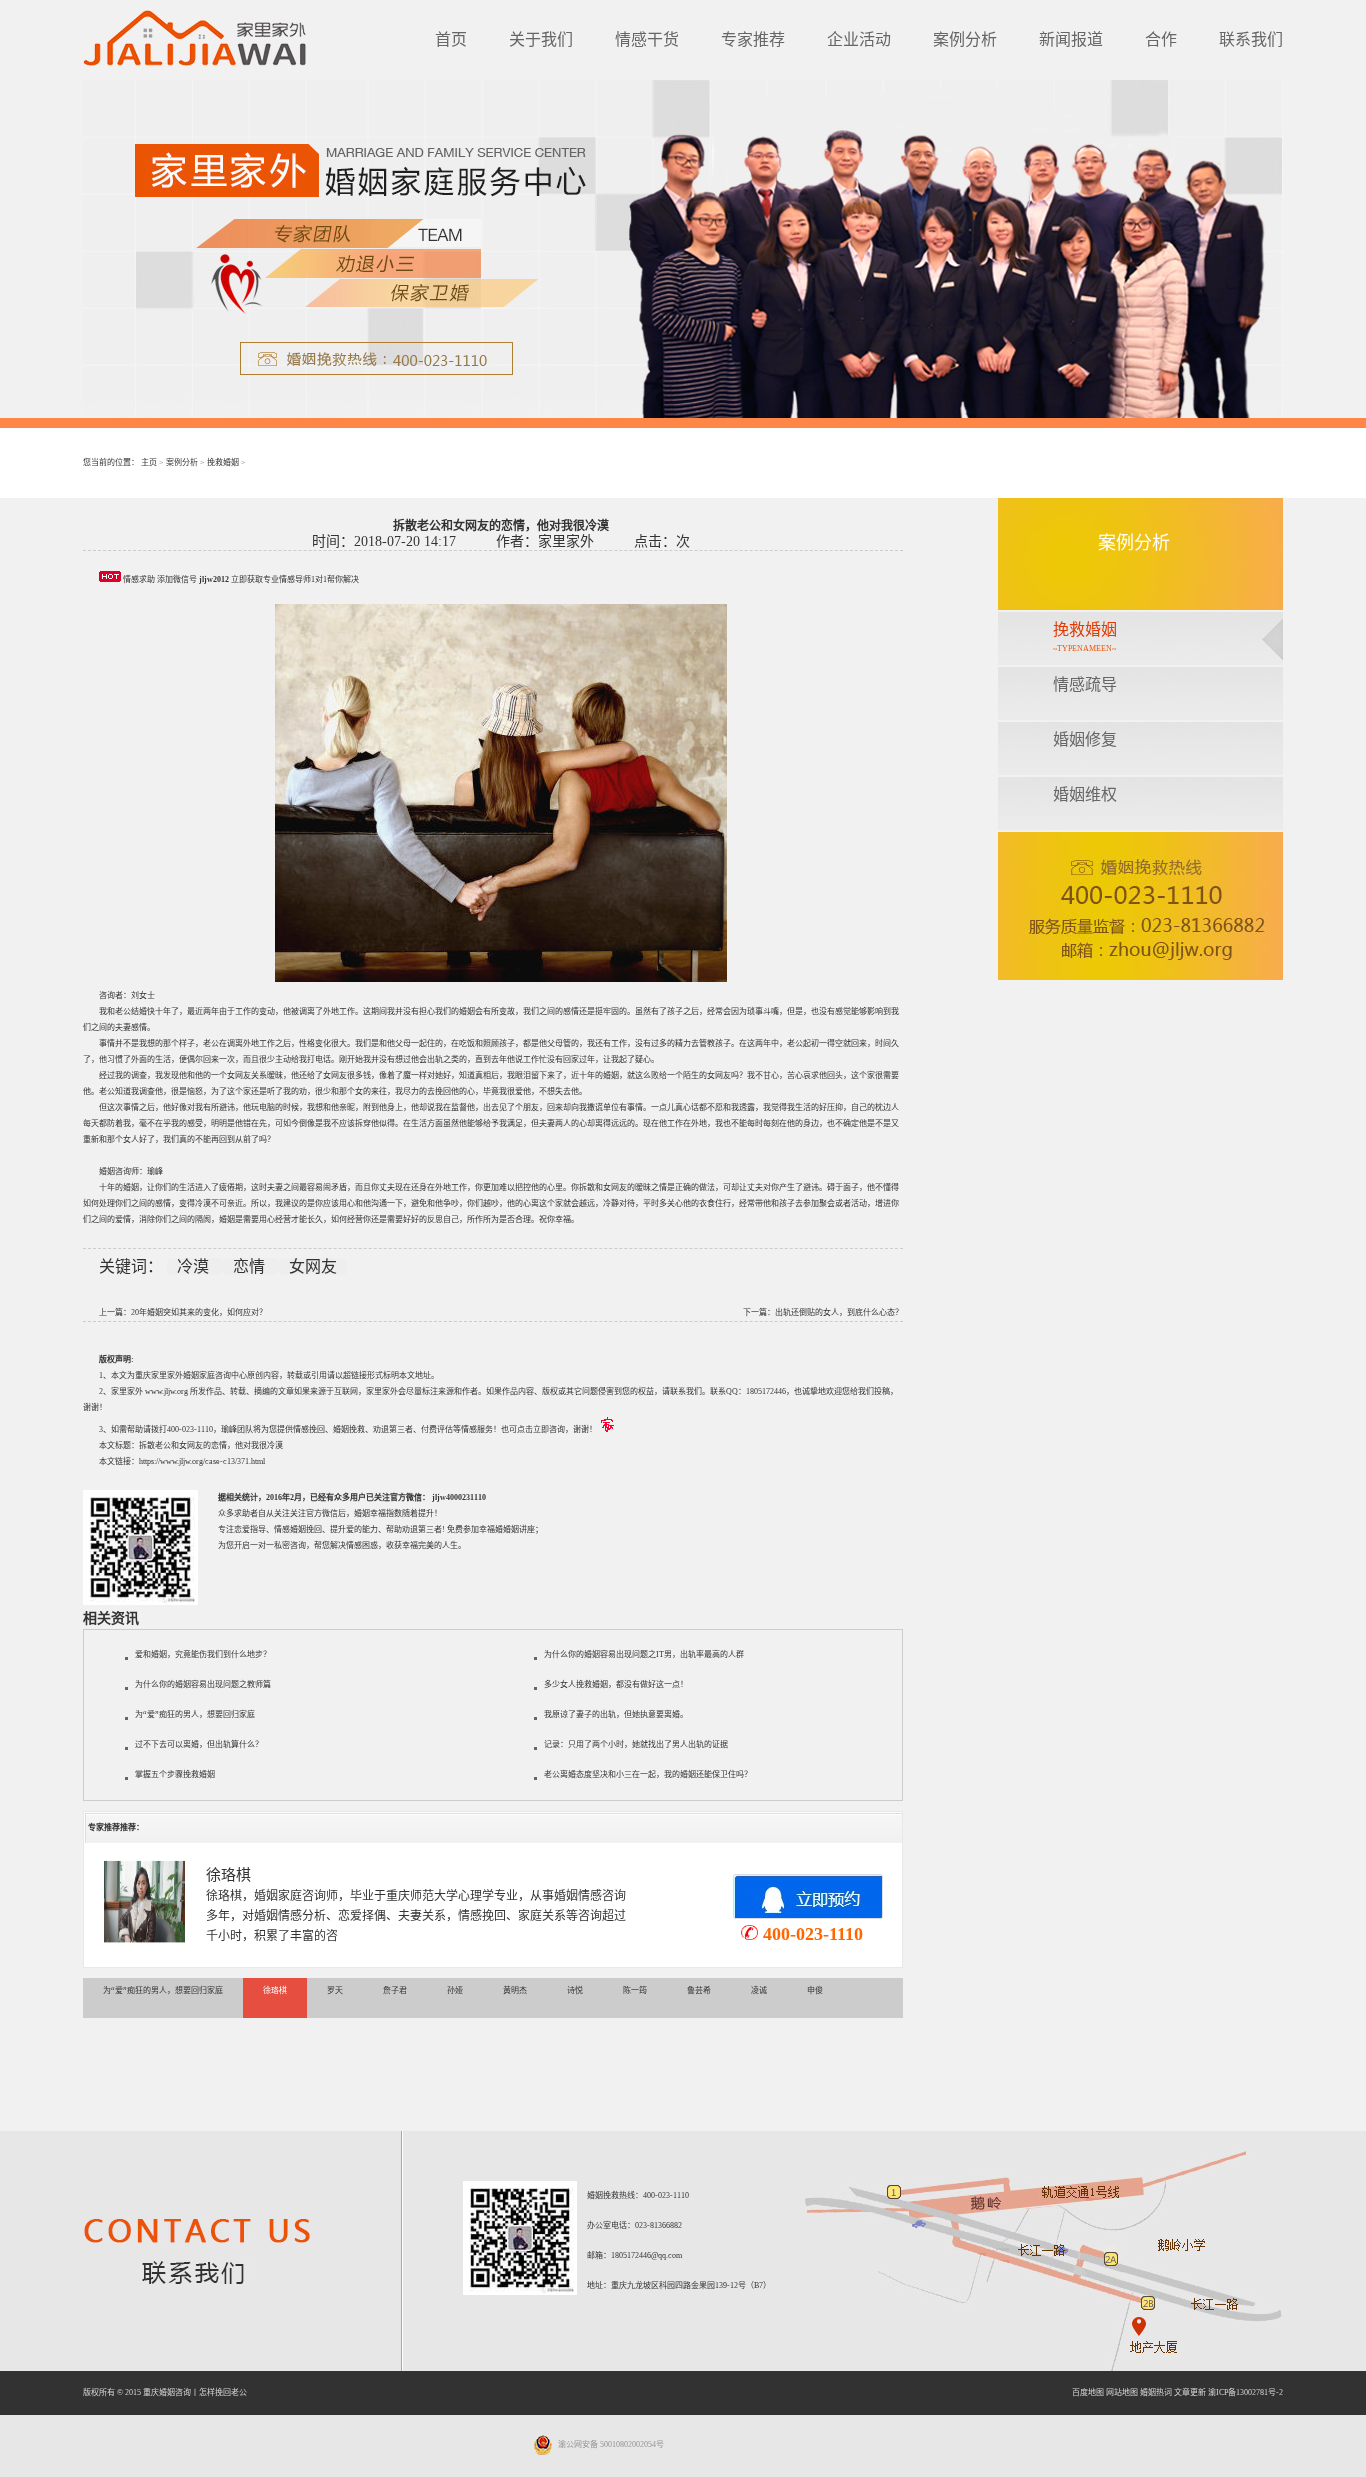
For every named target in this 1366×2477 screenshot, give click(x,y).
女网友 (313, 1266)
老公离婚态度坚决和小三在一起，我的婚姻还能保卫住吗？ (648, 1774)
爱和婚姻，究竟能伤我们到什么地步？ (203, 1654)
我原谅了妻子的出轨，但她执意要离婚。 (616, 1714)
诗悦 (575, 1990)
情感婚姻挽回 (298, 1529)
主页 (149, 462)
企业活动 (859, 39)
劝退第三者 (422, 1529)
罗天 (335, 1990)
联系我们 (1251, 39)
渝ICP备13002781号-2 (1245, 2392)
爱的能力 (362, 1529)
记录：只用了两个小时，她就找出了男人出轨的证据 (636, 1744)
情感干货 (647, 39)
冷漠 (195, 1266)
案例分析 (965, 39)
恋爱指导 (250, 1529)
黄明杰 (515, 1990)
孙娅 (455, 1990)
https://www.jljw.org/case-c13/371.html (202, 1461)
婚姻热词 (1156, 2392)
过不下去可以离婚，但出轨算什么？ (199, 1744)
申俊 (815, 1990)
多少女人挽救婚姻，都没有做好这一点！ (616, 1684)
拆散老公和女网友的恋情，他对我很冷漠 (211, 1445)
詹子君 (395, 1990)
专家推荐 (753, 39)
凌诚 (759, 1990)
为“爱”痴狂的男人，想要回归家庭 (195, 1714)
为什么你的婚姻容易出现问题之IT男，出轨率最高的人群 (644, 1654)
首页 (451, 39)
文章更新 (1190, 2392)
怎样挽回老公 (223, 2392)
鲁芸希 (699, 1990)
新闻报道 (1071, 39)
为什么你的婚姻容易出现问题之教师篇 (203, 1684)
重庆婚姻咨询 (167, 2392)
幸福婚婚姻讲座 (507, 1529)
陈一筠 (635, 1990)
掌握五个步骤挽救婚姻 (175, 1774)
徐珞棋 (228, 1875)
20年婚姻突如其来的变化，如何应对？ (199, 1312)
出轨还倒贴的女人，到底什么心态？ (839, 1312)
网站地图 (1122, 2392)
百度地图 (1088, 2392)
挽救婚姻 (223, 462)
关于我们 (541, 39)
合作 (1161, 39)
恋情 (251, 1266)
